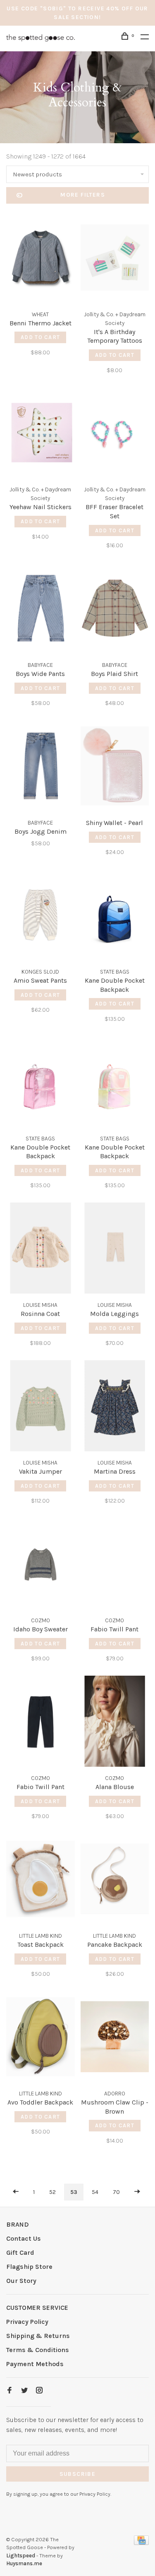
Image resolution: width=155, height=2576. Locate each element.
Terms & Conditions (38, 2350)
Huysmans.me (24, 2563)
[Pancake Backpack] (115, 1880)
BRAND (18, 2224)
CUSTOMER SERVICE (37, 2308)
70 (116, 2192)
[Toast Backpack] (41, 1880)
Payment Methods (35, 2364)
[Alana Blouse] (115, 1723)
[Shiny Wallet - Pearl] (115, 767)
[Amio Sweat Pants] (41, 916)
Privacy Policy (27, 2322)
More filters (83, 195)
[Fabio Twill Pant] (115, 1565)
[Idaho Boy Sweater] (41, 1565)
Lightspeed (21, 2556)
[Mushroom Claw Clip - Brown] (115, 2038)
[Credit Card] (141, 2543)
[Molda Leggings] (115, 1250)
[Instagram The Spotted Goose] (39, 2391)
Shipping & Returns (38, 2336)
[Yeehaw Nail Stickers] (41, 434)
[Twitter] (24, 2391)
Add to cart (40, 337)
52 (52, 2192)
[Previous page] (16, 2192)
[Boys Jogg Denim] (41, 767)
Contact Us (24, 2238)
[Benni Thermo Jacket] (41, 259)
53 (74, 2192)
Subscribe (78, 2474)
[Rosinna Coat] (41, 1250)
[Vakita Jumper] (41, 1407)
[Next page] (137, 2192)
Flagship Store (29, 2267)
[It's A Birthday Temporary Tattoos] (115, 259)
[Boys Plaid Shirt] (115, 610)
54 (95, 2192)
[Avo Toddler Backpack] (41, 2038)
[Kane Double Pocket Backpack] (115, 916)
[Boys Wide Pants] (41, 610)
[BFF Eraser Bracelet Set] (115, 434)
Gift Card (20, 2252)
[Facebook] (10, 2391)
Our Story (21, 2281)
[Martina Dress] (115, 1407)
